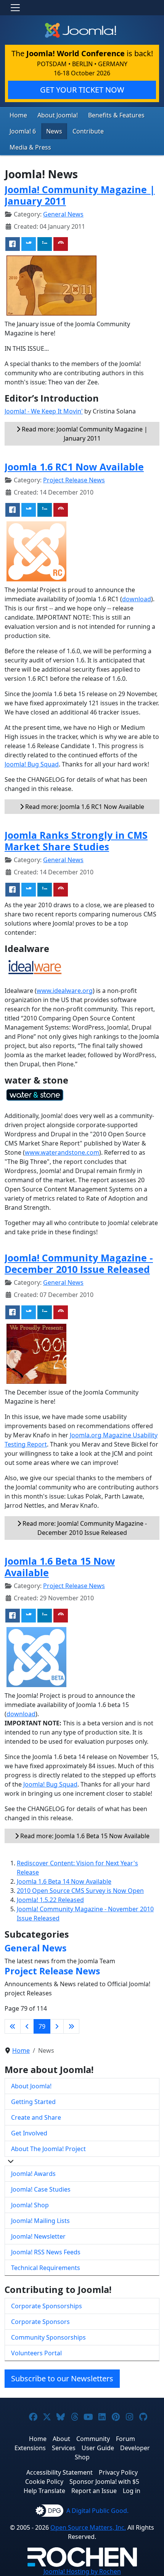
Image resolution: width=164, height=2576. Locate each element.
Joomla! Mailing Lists (40, 2221)
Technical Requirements (46, 2268)
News (54, 131)
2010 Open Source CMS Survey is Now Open (80, 1891)
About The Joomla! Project (48, 2149)
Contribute (88, 131)
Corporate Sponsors (40, 2322)
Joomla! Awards (33, 2174)
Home (18, 115)
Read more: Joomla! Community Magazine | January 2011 (84, 434)
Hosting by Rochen (82, 2571)
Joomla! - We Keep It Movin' (44, 411)
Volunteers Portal (36, 2353)
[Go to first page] (13, 2026)
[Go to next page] (57, 2026)
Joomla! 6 (23, 131)
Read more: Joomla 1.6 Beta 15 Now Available (84, 1836)
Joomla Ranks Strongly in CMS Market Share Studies (76, 841)
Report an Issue (94, 2491)
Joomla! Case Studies (41, 2189)
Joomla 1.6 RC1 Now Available (74, 467)
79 (42, 2026)
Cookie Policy (44, 2482)
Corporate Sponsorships (47, 2306)
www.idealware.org (65, 991)
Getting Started (33, 2102)
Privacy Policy (118, 2472)
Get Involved (29, 2133)
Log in (132, 2491)
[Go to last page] (71, 2026)
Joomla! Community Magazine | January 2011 (80, 195)
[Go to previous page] (27, 2026)
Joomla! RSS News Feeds (46, 2252)
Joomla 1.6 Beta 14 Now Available (64, 1881)
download (137, 599)
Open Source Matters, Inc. (88, 2527)
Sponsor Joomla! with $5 (104, 2482)
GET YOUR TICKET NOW (82, 90)
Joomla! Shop (30, 2205)
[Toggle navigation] (15, 8)
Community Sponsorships (48, 2337)
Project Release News (74, 480)
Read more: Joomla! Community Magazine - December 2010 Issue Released (84, 1528)
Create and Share (36, 2117)
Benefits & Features (116, 115)
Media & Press (30, 147)
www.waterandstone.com (62, 1152)
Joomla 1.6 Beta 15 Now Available (60, 1567)
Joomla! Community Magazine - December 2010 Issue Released (79, 1263)
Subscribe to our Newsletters (62, 2378)
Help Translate (44, 2491)
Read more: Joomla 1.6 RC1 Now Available (84, 807)
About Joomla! (58, 115)
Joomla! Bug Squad (32, 764)
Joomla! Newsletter (38, 2236)
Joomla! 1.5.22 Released (50, 1900)
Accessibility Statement (59, 2472)
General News (63, 214)
